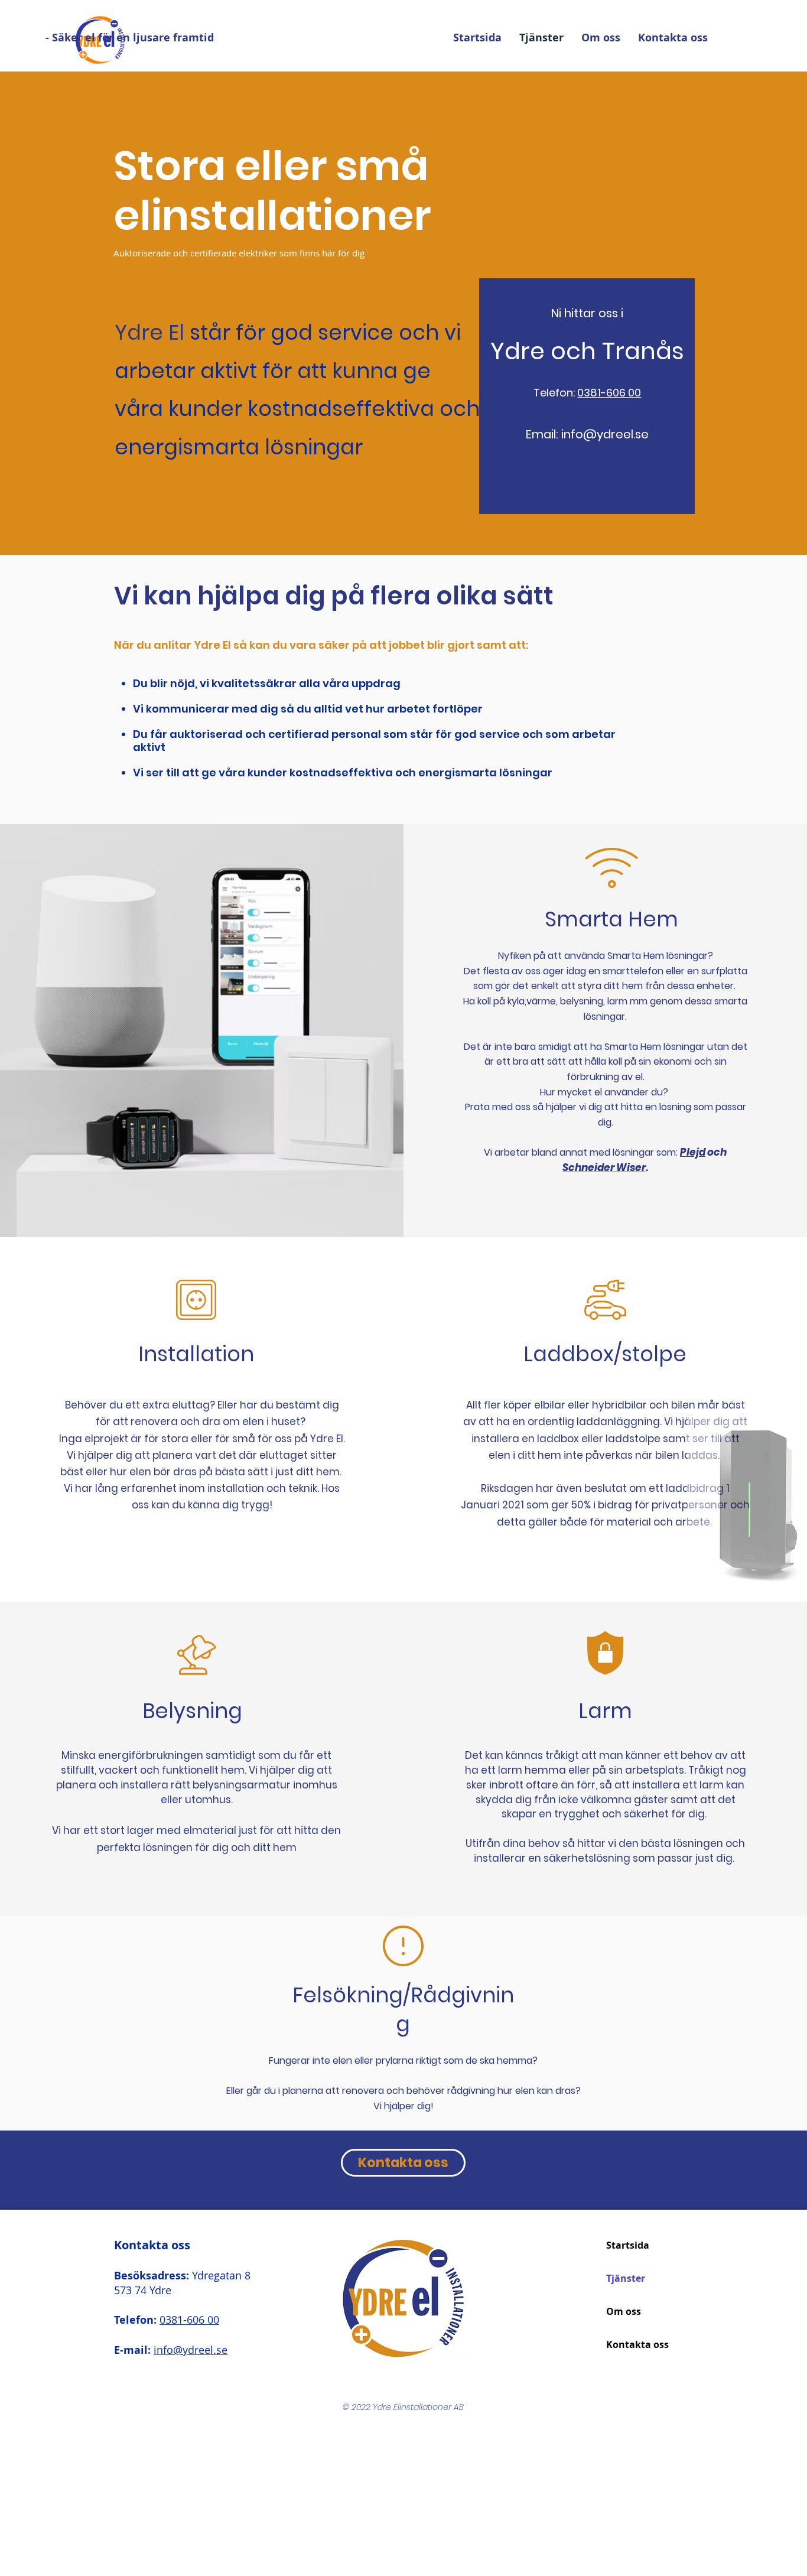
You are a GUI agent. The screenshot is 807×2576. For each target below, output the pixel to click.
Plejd (693, 1152)
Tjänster (626, 2278)
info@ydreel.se (605, 434)
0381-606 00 (609, 393)
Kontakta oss (637, 2344)
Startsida (628, 2245)
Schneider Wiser (604, 1167)
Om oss (624, 2311)
